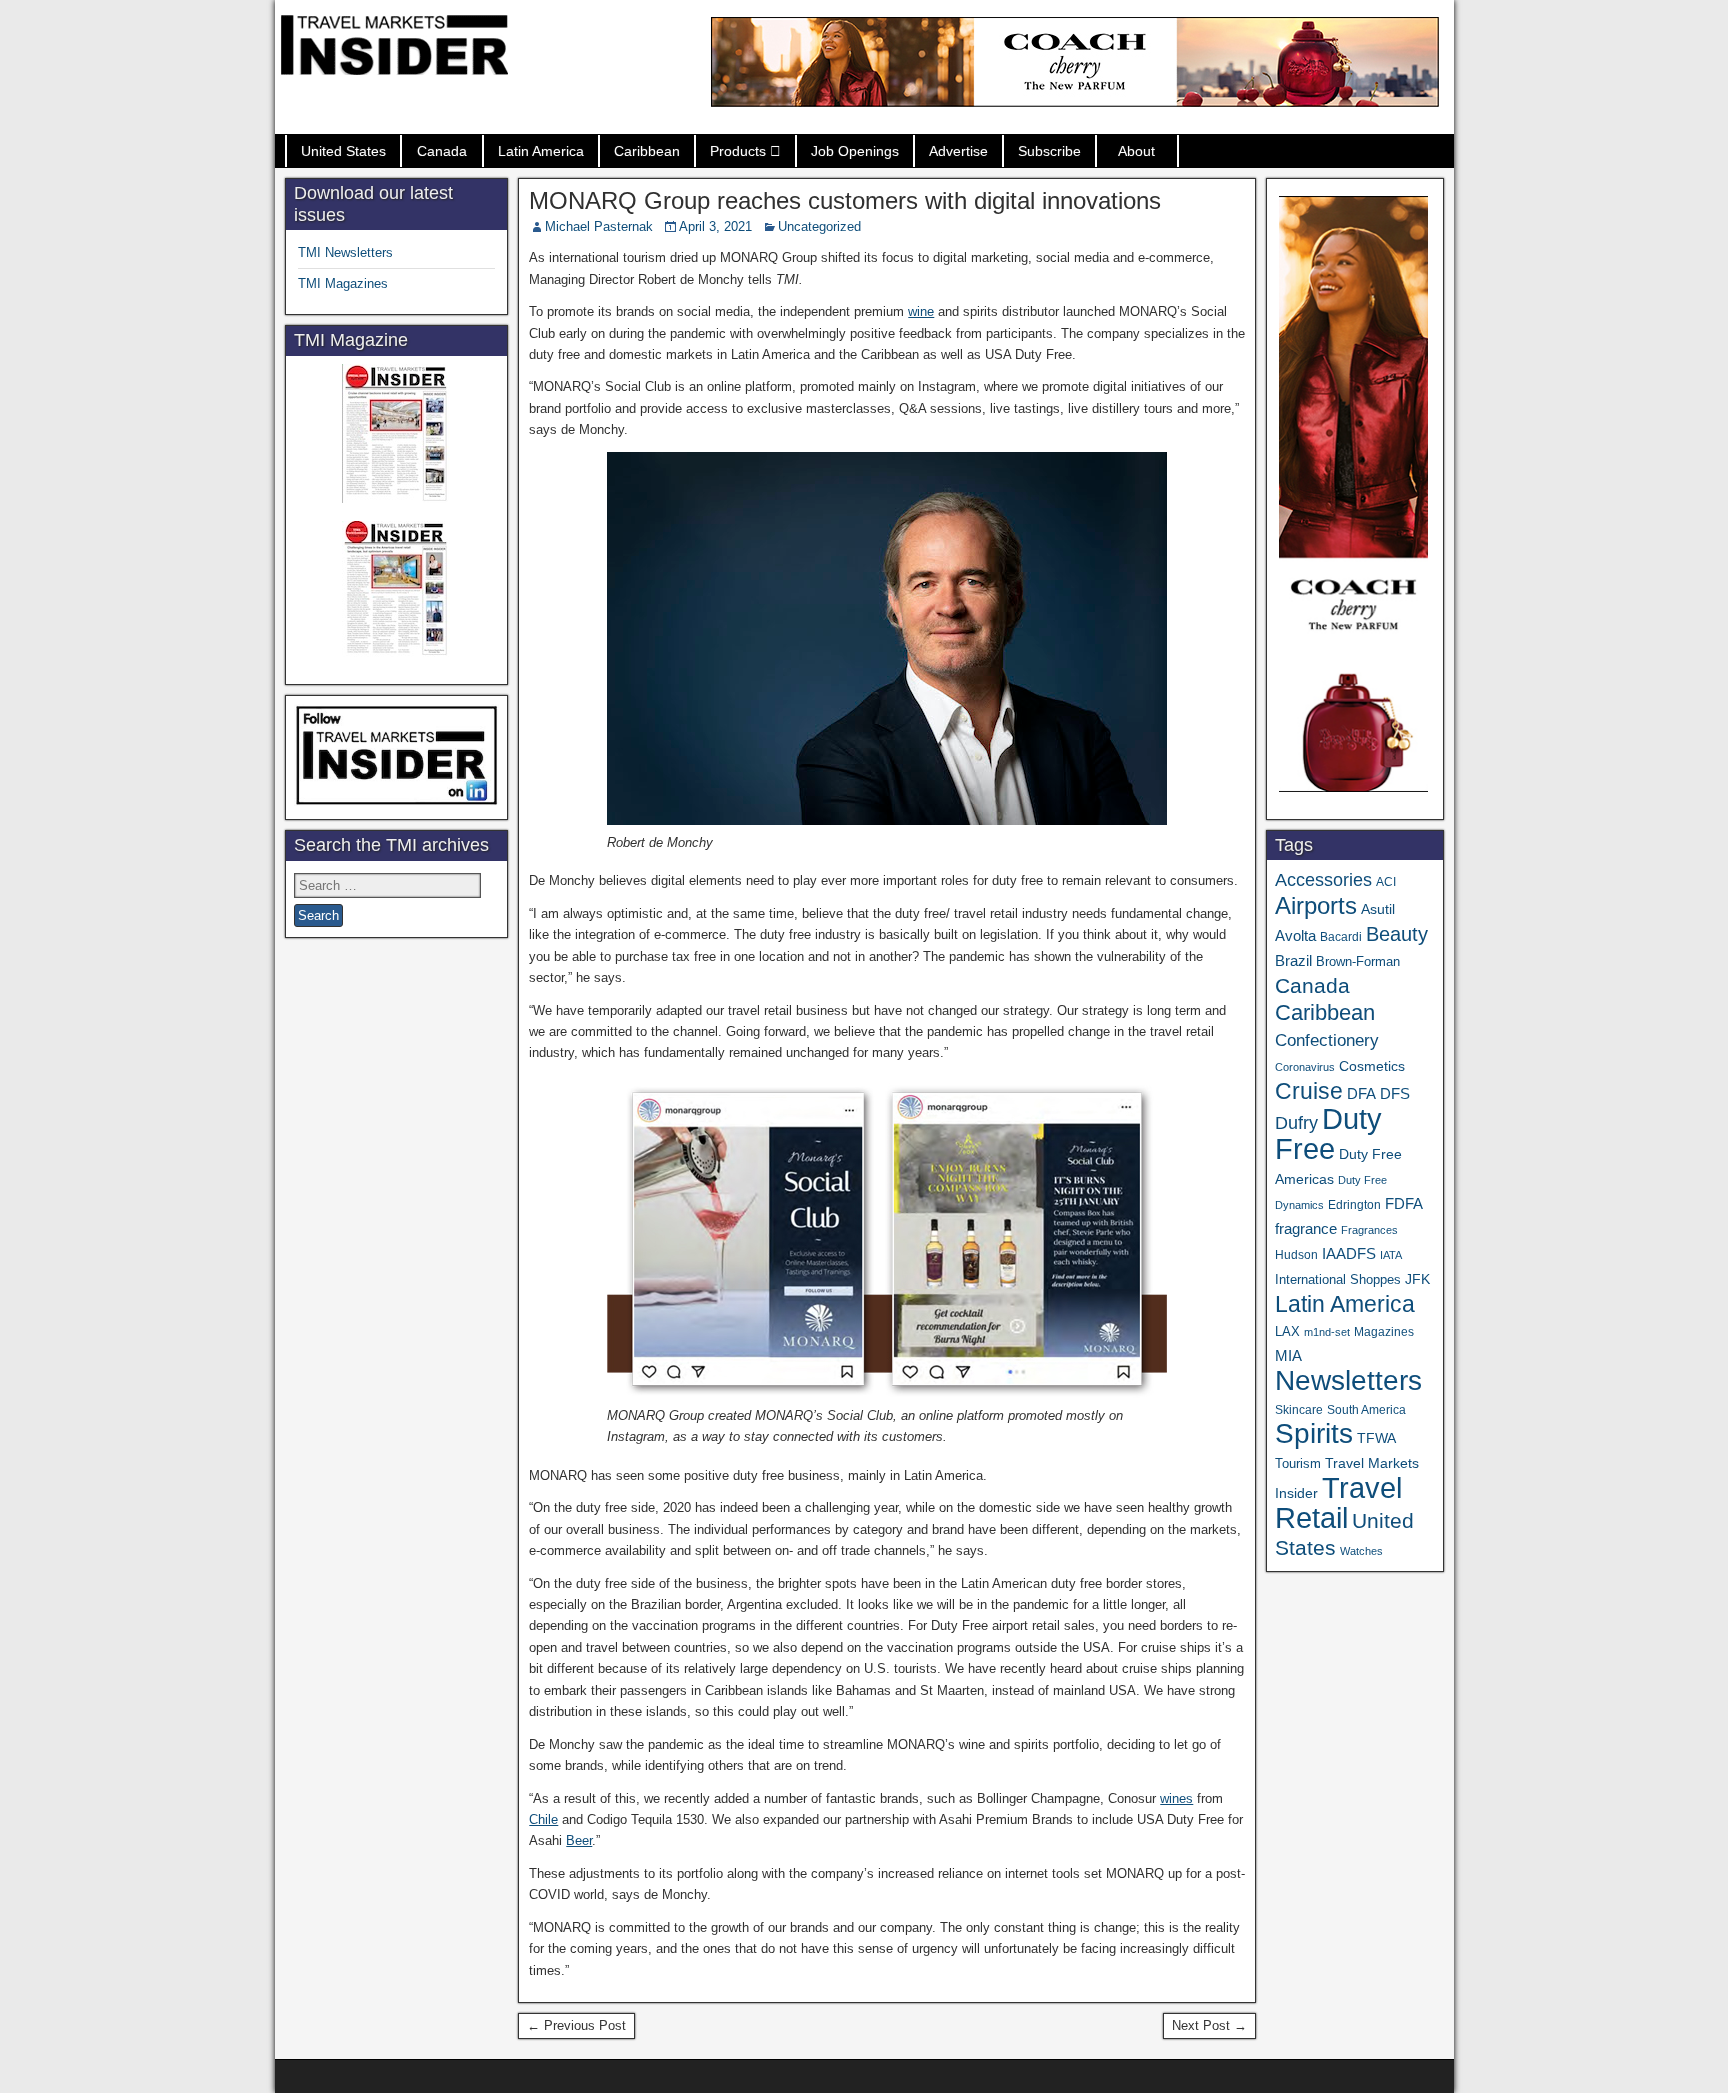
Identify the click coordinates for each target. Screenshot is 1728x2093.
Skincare (1299, 1410)
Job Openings (855, 151)
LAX (1287, 1332)
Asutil (1378, 909)
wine (921, 311)
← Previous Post (576, 2025)
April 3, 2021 (715, 226)
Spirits (1314, 1433)
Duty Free (1328, 1133)
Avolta (1295, 936)
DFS (1395, 1094)
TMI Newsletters (345, 252)
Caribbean (647, 151)
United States (343, 151)
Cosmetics (1372, 1066)
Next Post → (1209, 2025)
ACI (1386, 882)
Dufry (1296, 1123)
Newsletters (1348, 1380)
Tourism (1298, 1463)
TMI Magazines (343, 283)
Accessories (1323, 880)
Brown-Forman (1358, 961)
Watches (1361, 1551)
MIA (1288, 1356)
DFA (1361, 1093)
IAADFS (1349, 1253)
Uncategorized (819, 226)
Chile (543, 1819)
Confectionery (1327, 1040)
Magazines (1384, 1332)
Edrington (1354, 1204)
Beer (579, 1840)
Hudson (1296, 1255)
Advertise (958, 151)
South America (1366, 1409)
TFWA (1376, 1438)
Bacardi (1341, 937)
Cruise (1309, 1091)
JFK (1417, 1279)
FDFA (1404, 1203)
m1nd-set (1327, 1332)
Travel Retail (1338, 1503)
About (1136, 151)
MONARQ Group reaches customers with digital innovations (845, 200)
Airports (1316, 905)
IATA (1391, 1255)
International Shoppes (1338, 1279)
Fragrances (1369, 1230)
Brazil (1293, 961)
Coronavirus (1305, 1067)
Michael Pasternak (599, 226)
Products (738, 151)
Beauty (1397, 934)
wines (1176, 1798)
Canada (442, 151)
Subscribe (1049, 151)
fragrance (1306, 1229)
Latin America (541, 151)
